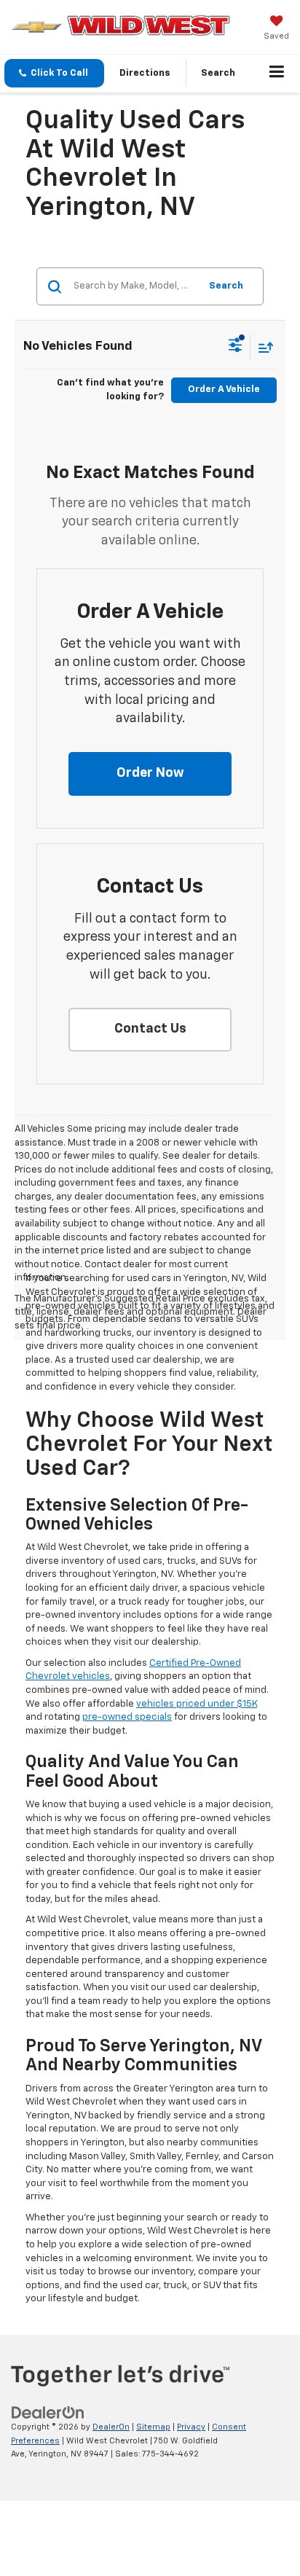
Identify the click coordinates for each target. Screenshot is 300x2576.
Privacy (191, 2427)
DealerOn (111, 2427)
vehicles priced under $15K (197, 1704)
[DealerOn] (48, 2413)
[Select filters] (236, 347)
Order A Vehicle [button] (224, 389)
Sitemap (153, 2427)
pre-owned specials (127, 1717)
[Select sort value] (262, 347)
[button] (54, 73)
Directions (145, 73)
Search (226, 286)
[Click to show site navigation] (277, 74)
